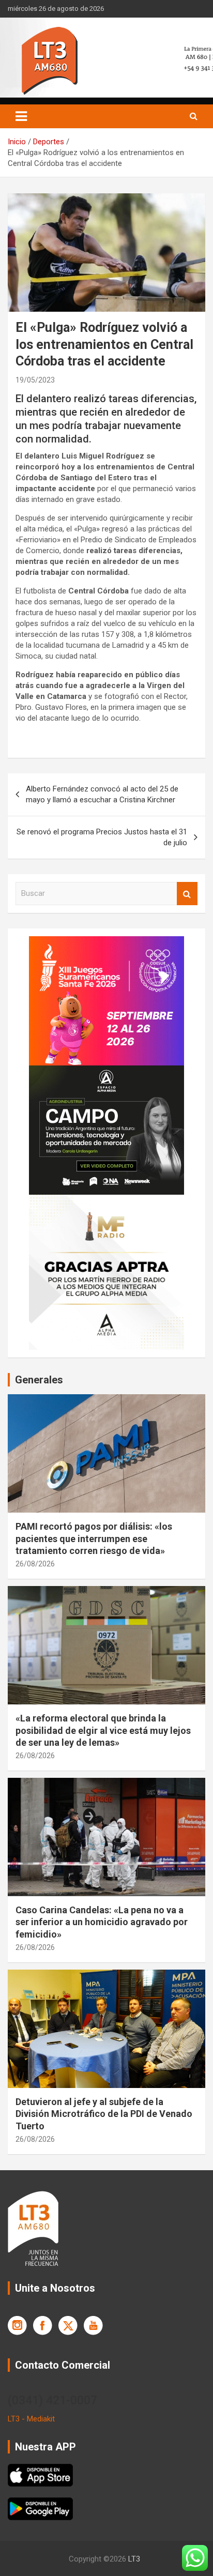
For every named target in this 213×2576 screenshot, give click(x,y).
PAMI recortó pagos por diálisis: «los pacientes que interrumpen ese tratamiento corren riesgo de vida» (94, 1538)
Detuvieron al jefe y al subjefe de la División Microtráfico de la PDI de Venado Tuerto (104, 2114)
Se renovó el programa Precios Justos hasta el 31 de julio (102, 837)
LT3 (134, 2559)
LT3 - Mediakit (31, 2419)
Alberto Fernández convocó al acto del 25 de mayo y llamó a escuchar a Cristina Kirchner (102, 794)
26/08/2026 (35, 1564)
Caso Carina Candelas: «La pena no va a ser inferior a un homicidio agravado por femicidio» (102, 1922)
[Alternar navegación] (21, 116)
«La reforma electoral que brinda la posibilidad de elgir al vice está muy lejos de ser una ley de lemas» (103, 1730)
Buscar (187, 894)
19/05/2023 (35, 380)
